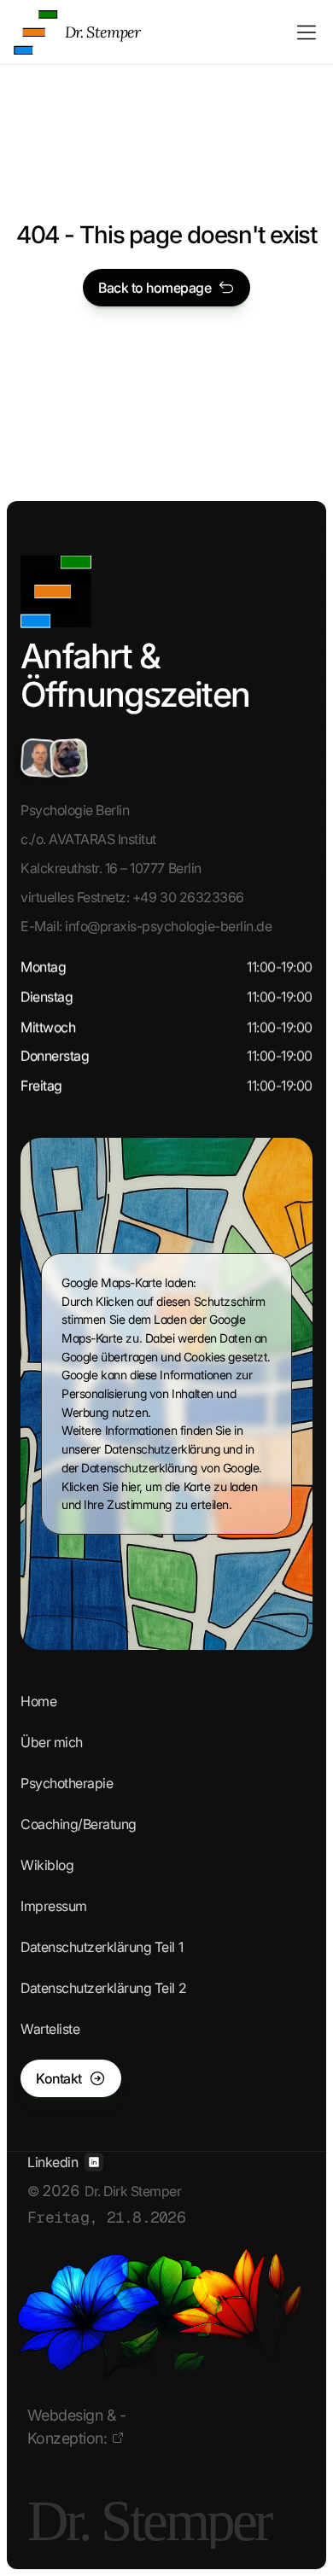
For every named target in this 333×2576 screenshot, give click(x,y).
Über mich (52, 1742)
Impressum (54, 1906)
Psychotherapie (67, 1783)
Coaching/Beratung (79, 1824)
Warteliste (50, 2029)
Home (38, 1701)
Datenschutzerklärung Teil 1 (102, 1947)
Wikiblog (47, 1865)
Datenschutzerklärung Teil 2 (103, 1988)
